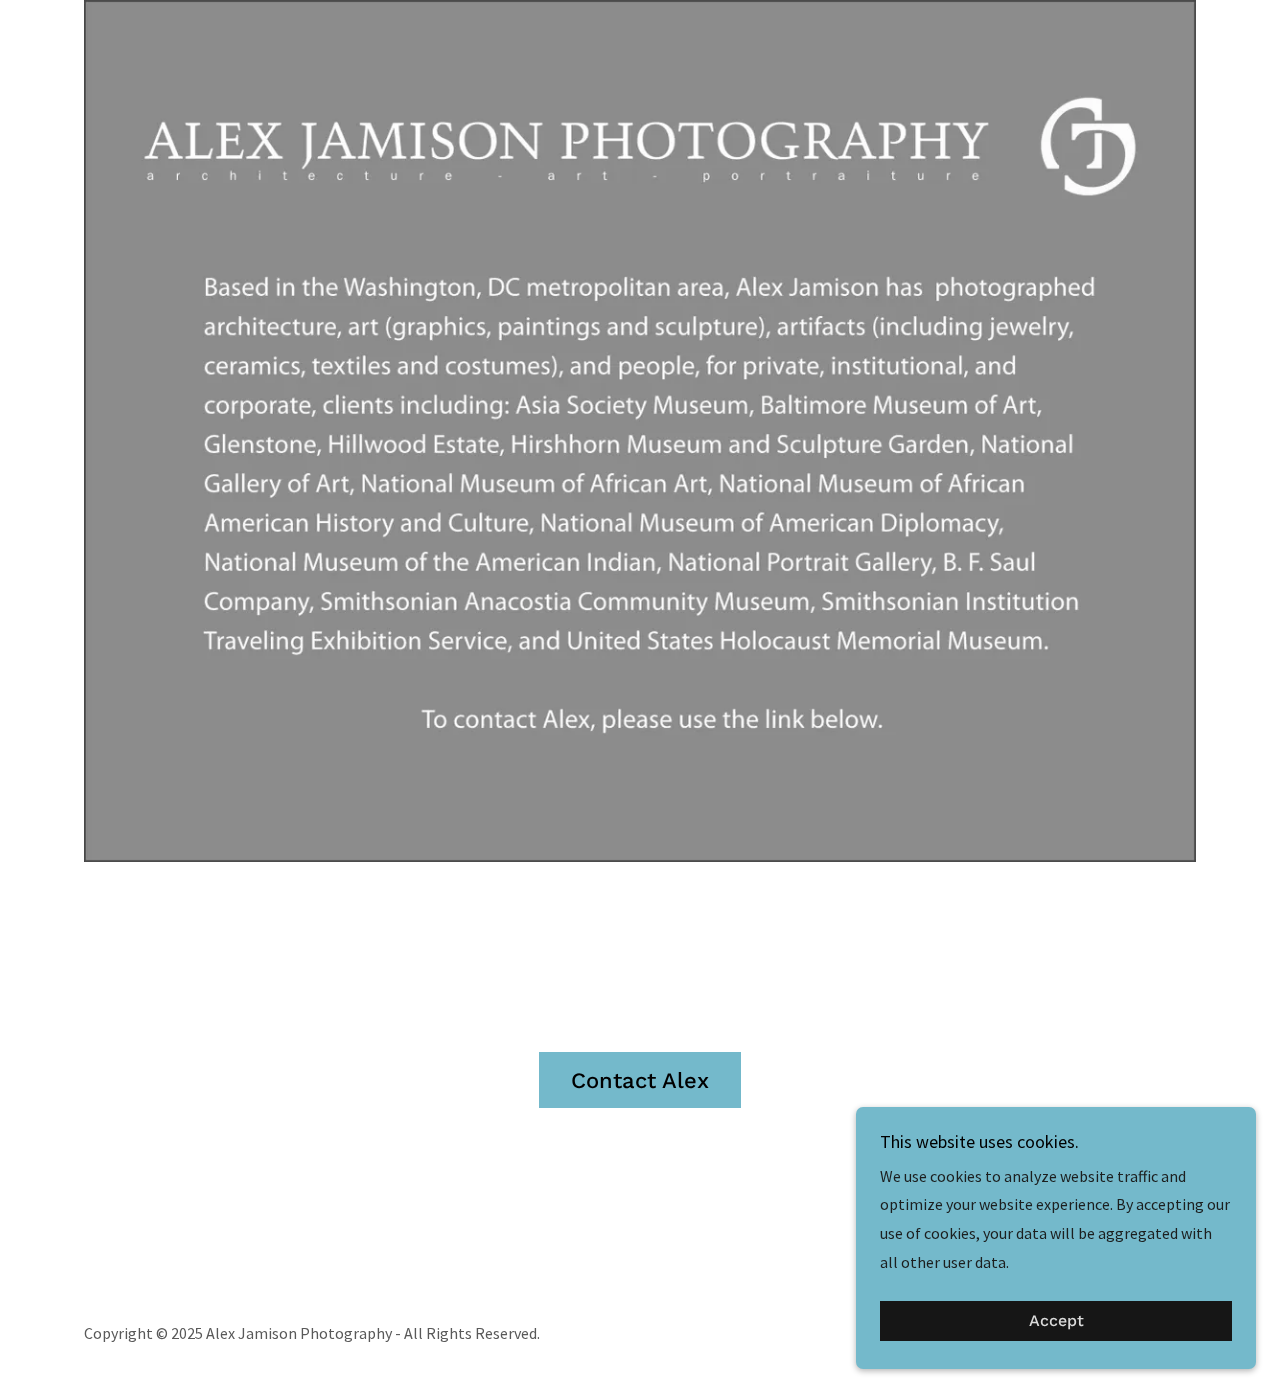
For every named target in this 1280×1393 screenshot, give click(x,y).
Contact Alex (640, 1080)
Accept (1056, 1321)
